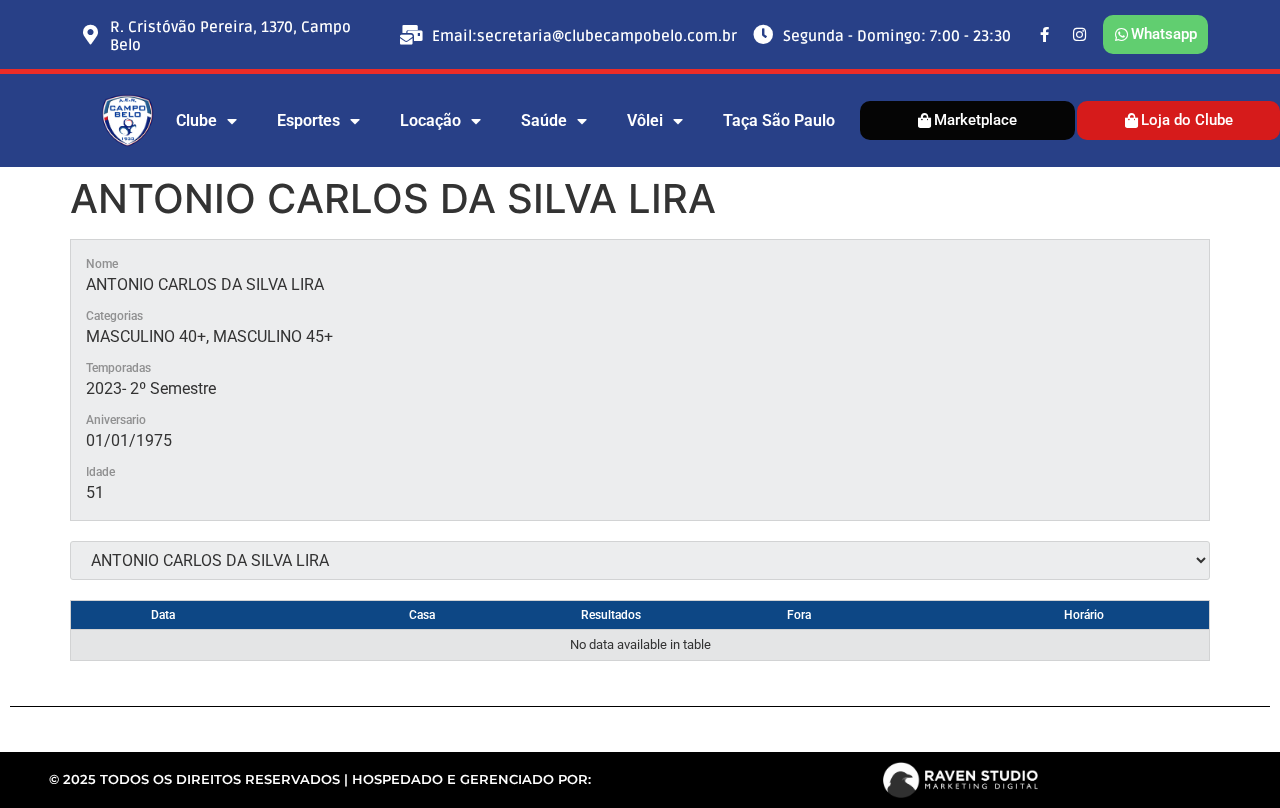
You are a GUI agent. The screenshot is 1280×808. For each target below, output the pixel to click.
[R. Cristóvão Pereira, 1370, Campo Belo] (90, 35)
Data (163, 615)
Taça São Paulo (779, 120)
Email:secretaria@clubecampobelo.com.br (584, 36)
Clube (196, 120)
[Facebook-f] (1045, 35)
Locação (430, 120)
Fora (799, 615)
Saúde (544, 120)
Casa (422, 615)
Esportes (308, 120)
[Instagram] (1080, 35)
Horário (1084, 615)
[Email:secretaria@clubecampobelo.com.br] (412, 35)
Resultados (611, 615)
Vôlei (645, 120)
